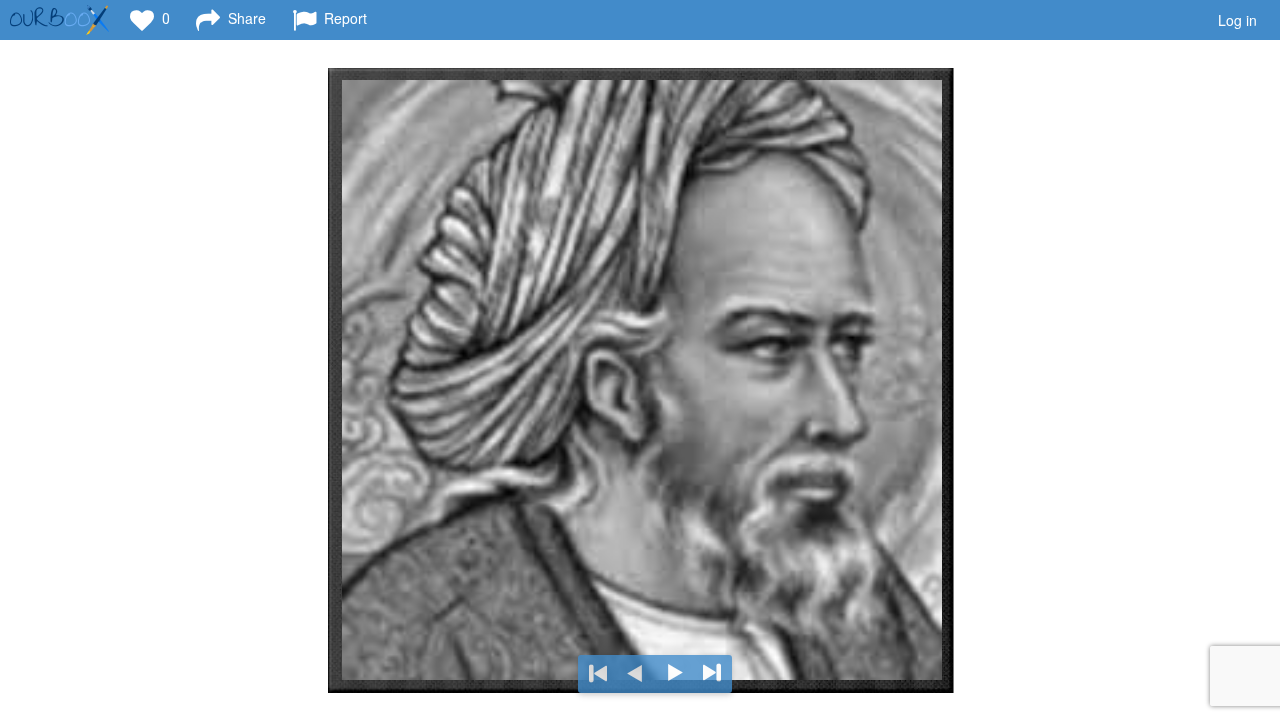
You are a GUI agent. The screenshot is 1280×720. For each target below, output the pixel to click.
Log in (1237, 20)
